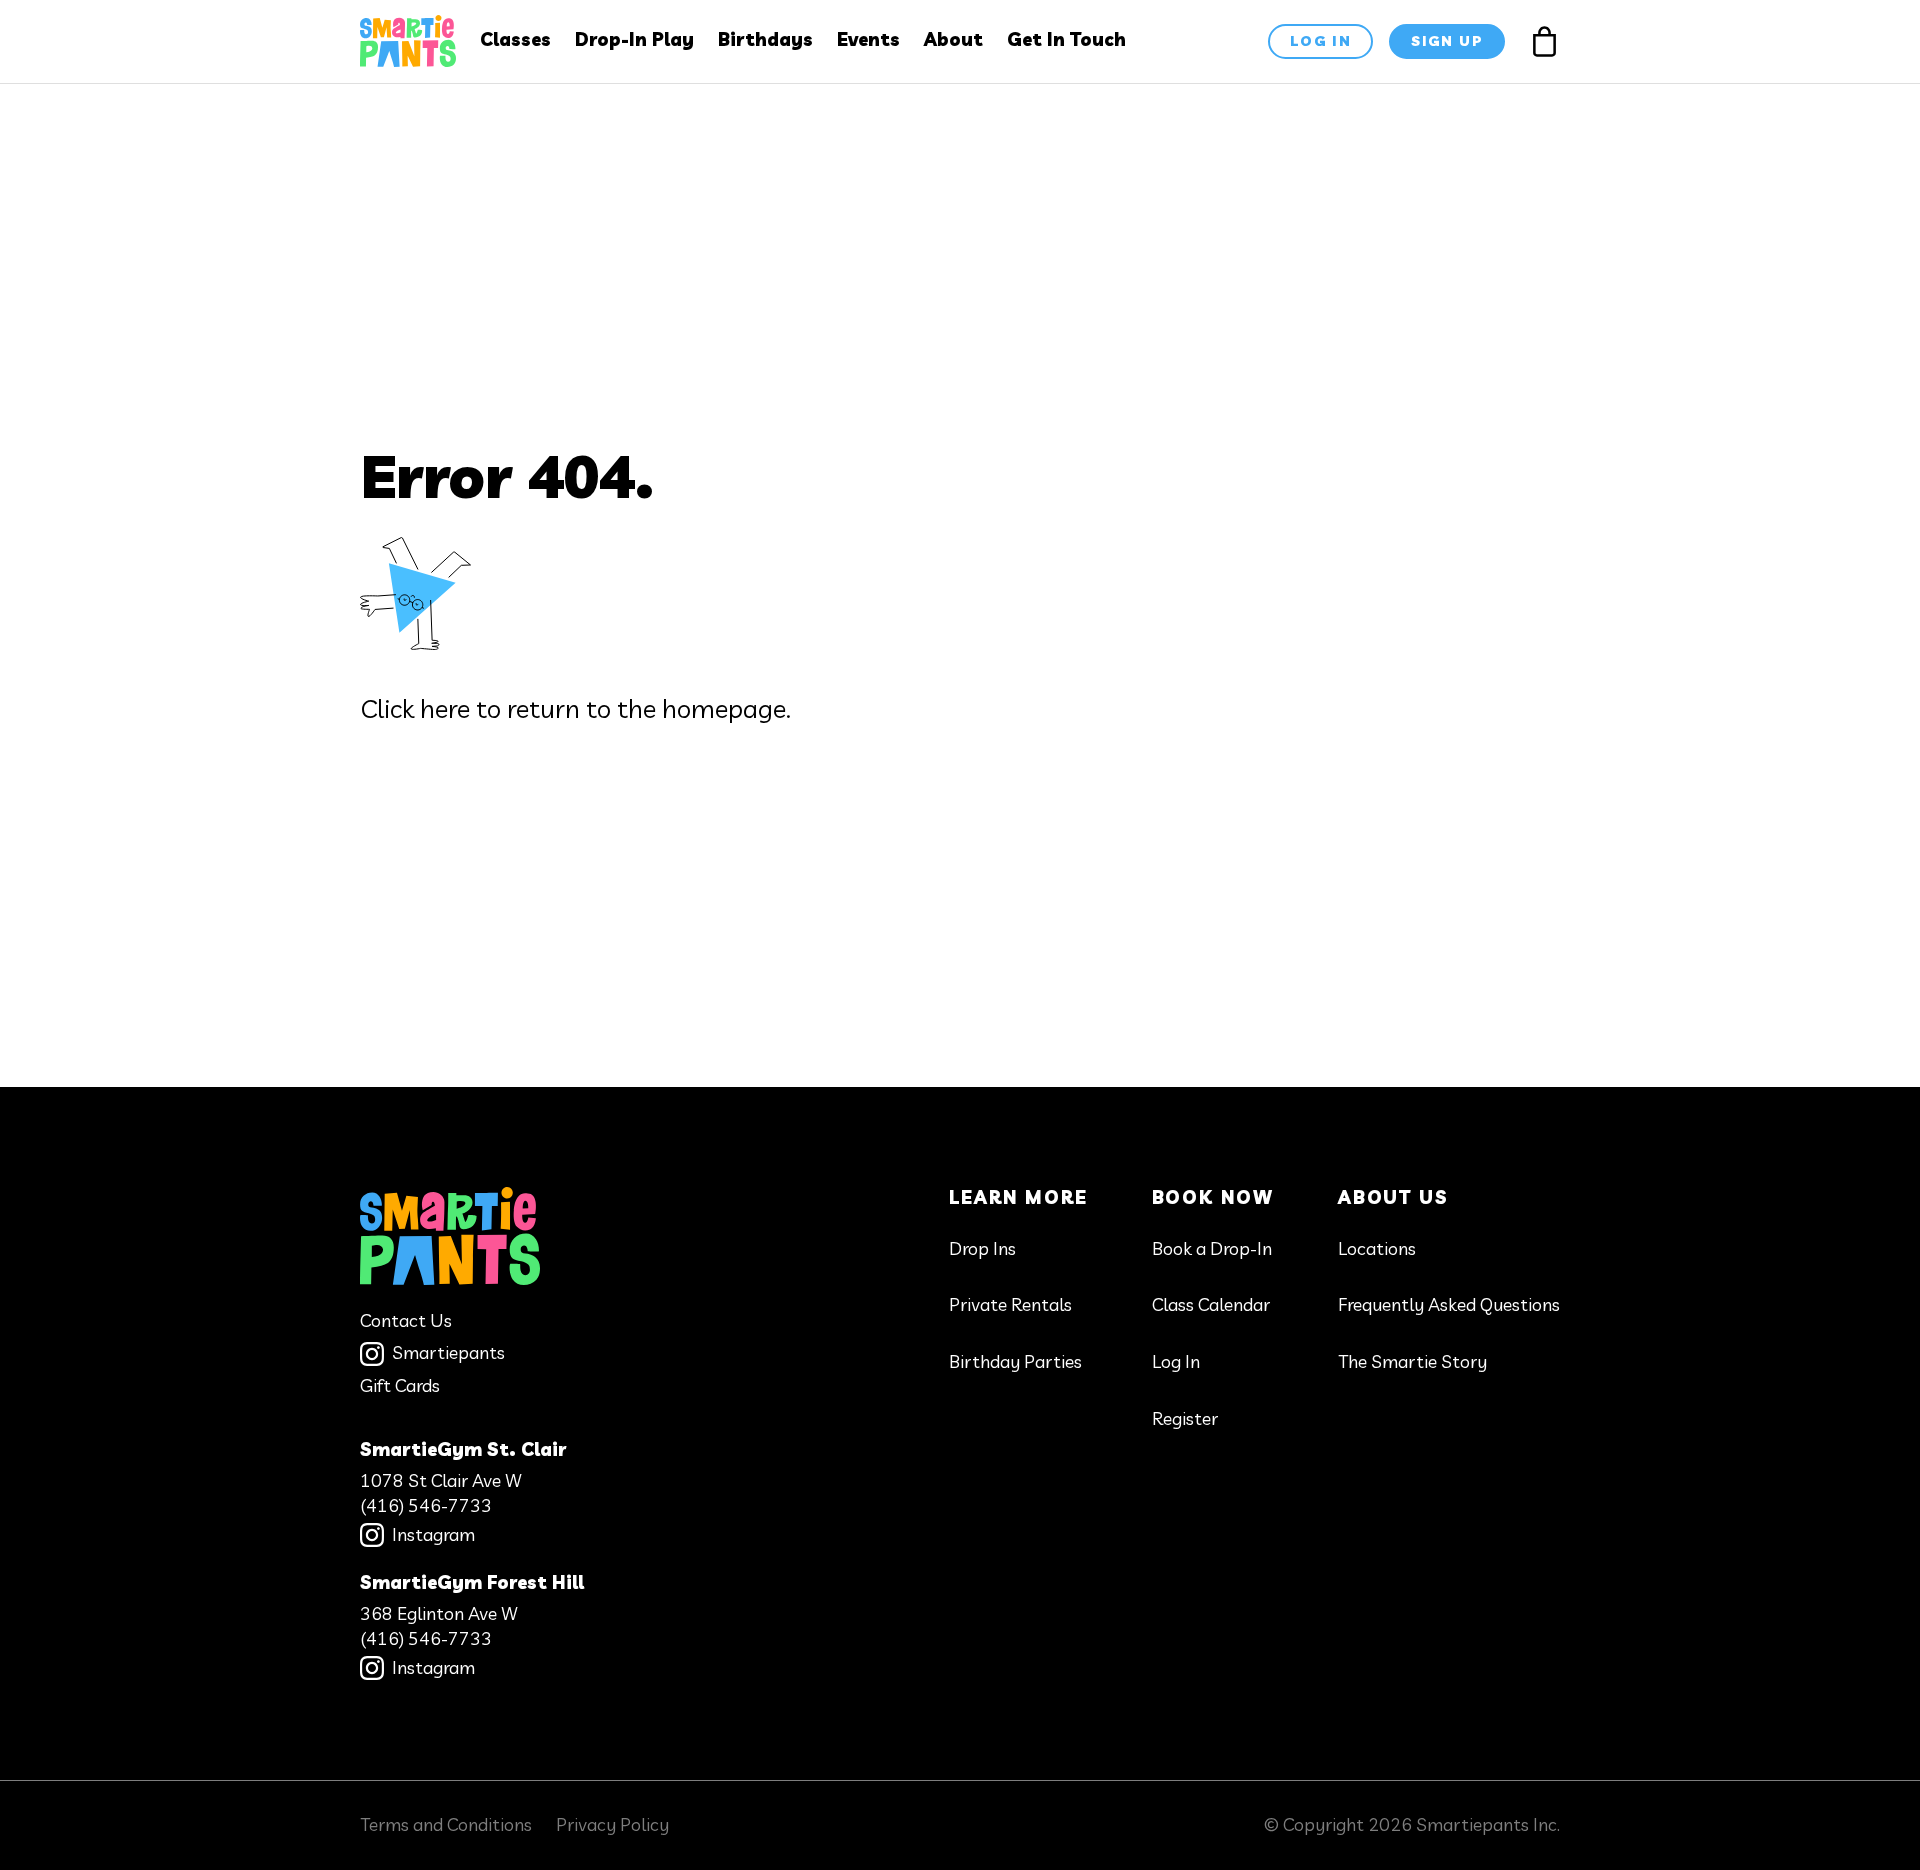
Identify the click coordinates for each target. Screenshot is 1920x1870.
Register (1185, 1418)
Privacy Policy (612, 1824)
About (953, 39)
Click (387, 708)
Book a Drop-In (1212, 1248)
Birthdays (765, 39)
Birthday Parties (1015, 1361)
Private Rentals (1010, 1304)
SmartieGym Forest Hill (472, 1582)
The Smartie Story (1412, 1361)
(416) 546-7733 (426, 1505)
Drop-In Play (634, 39)
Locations (1377, 1248)
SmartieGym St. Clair (463, 1449)
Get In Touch (1066, 39)
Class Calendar (1211, 1304)
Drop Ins (982, 1248)
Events (868, 39)
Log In (1176, 1361)
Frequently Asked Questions (1449, 1304)
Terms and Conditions (446, 1824)
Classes (515, 39)
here (445, 708)
